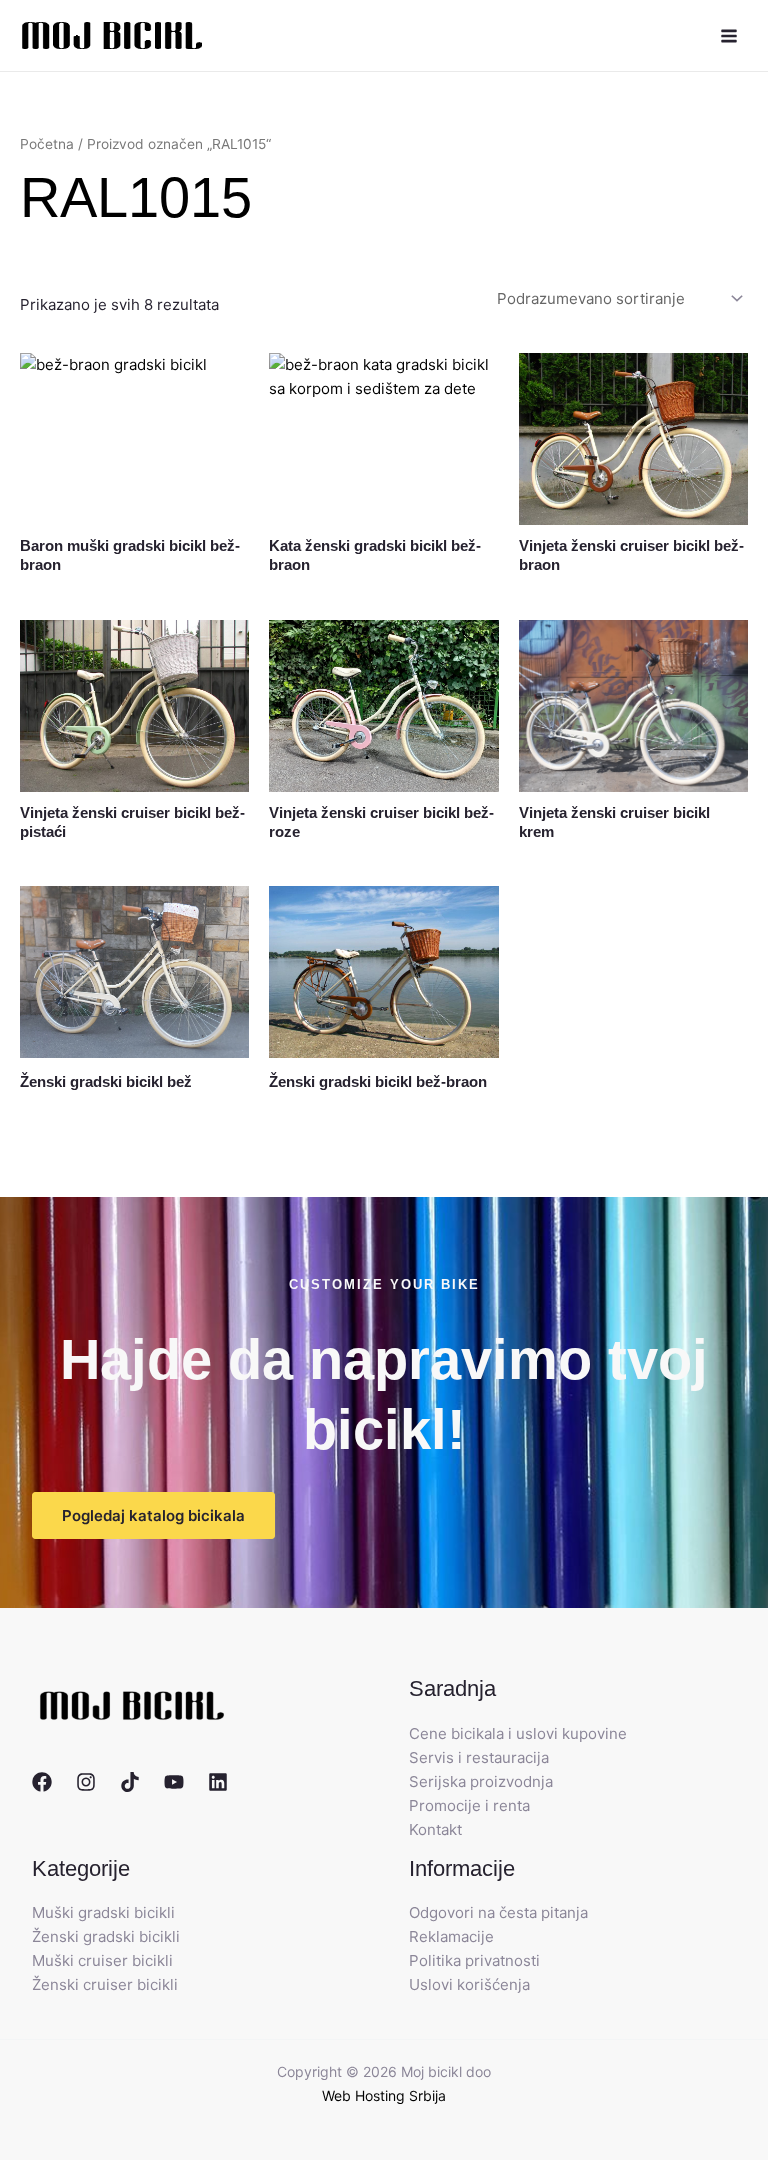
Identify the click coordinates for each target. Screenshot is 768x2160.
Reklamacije (451, 1936)
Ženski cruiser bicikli (105, 1984)
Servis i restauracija (479, 1757)
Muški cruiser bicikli (102, 1960)
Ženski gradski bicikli (106, 1936)
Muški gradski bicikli (103, 1912)
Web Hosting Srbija (384, 2095)
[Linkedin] (218, 1782)
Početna (47, 144)
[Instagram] (86, 1782)
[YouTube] (174, 1782)
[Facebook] (42, 1782)
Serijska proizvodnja (481, 1781)
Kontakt (435, 1829)
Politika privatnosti (474, 1960)
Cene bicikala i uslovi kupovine (518, 1733)
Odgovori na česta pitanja (498, 1912)
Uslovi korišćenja (469, 1984)
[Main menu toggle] (728, 35)
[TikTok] (130, 1782)
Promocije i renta (469, 1805)
